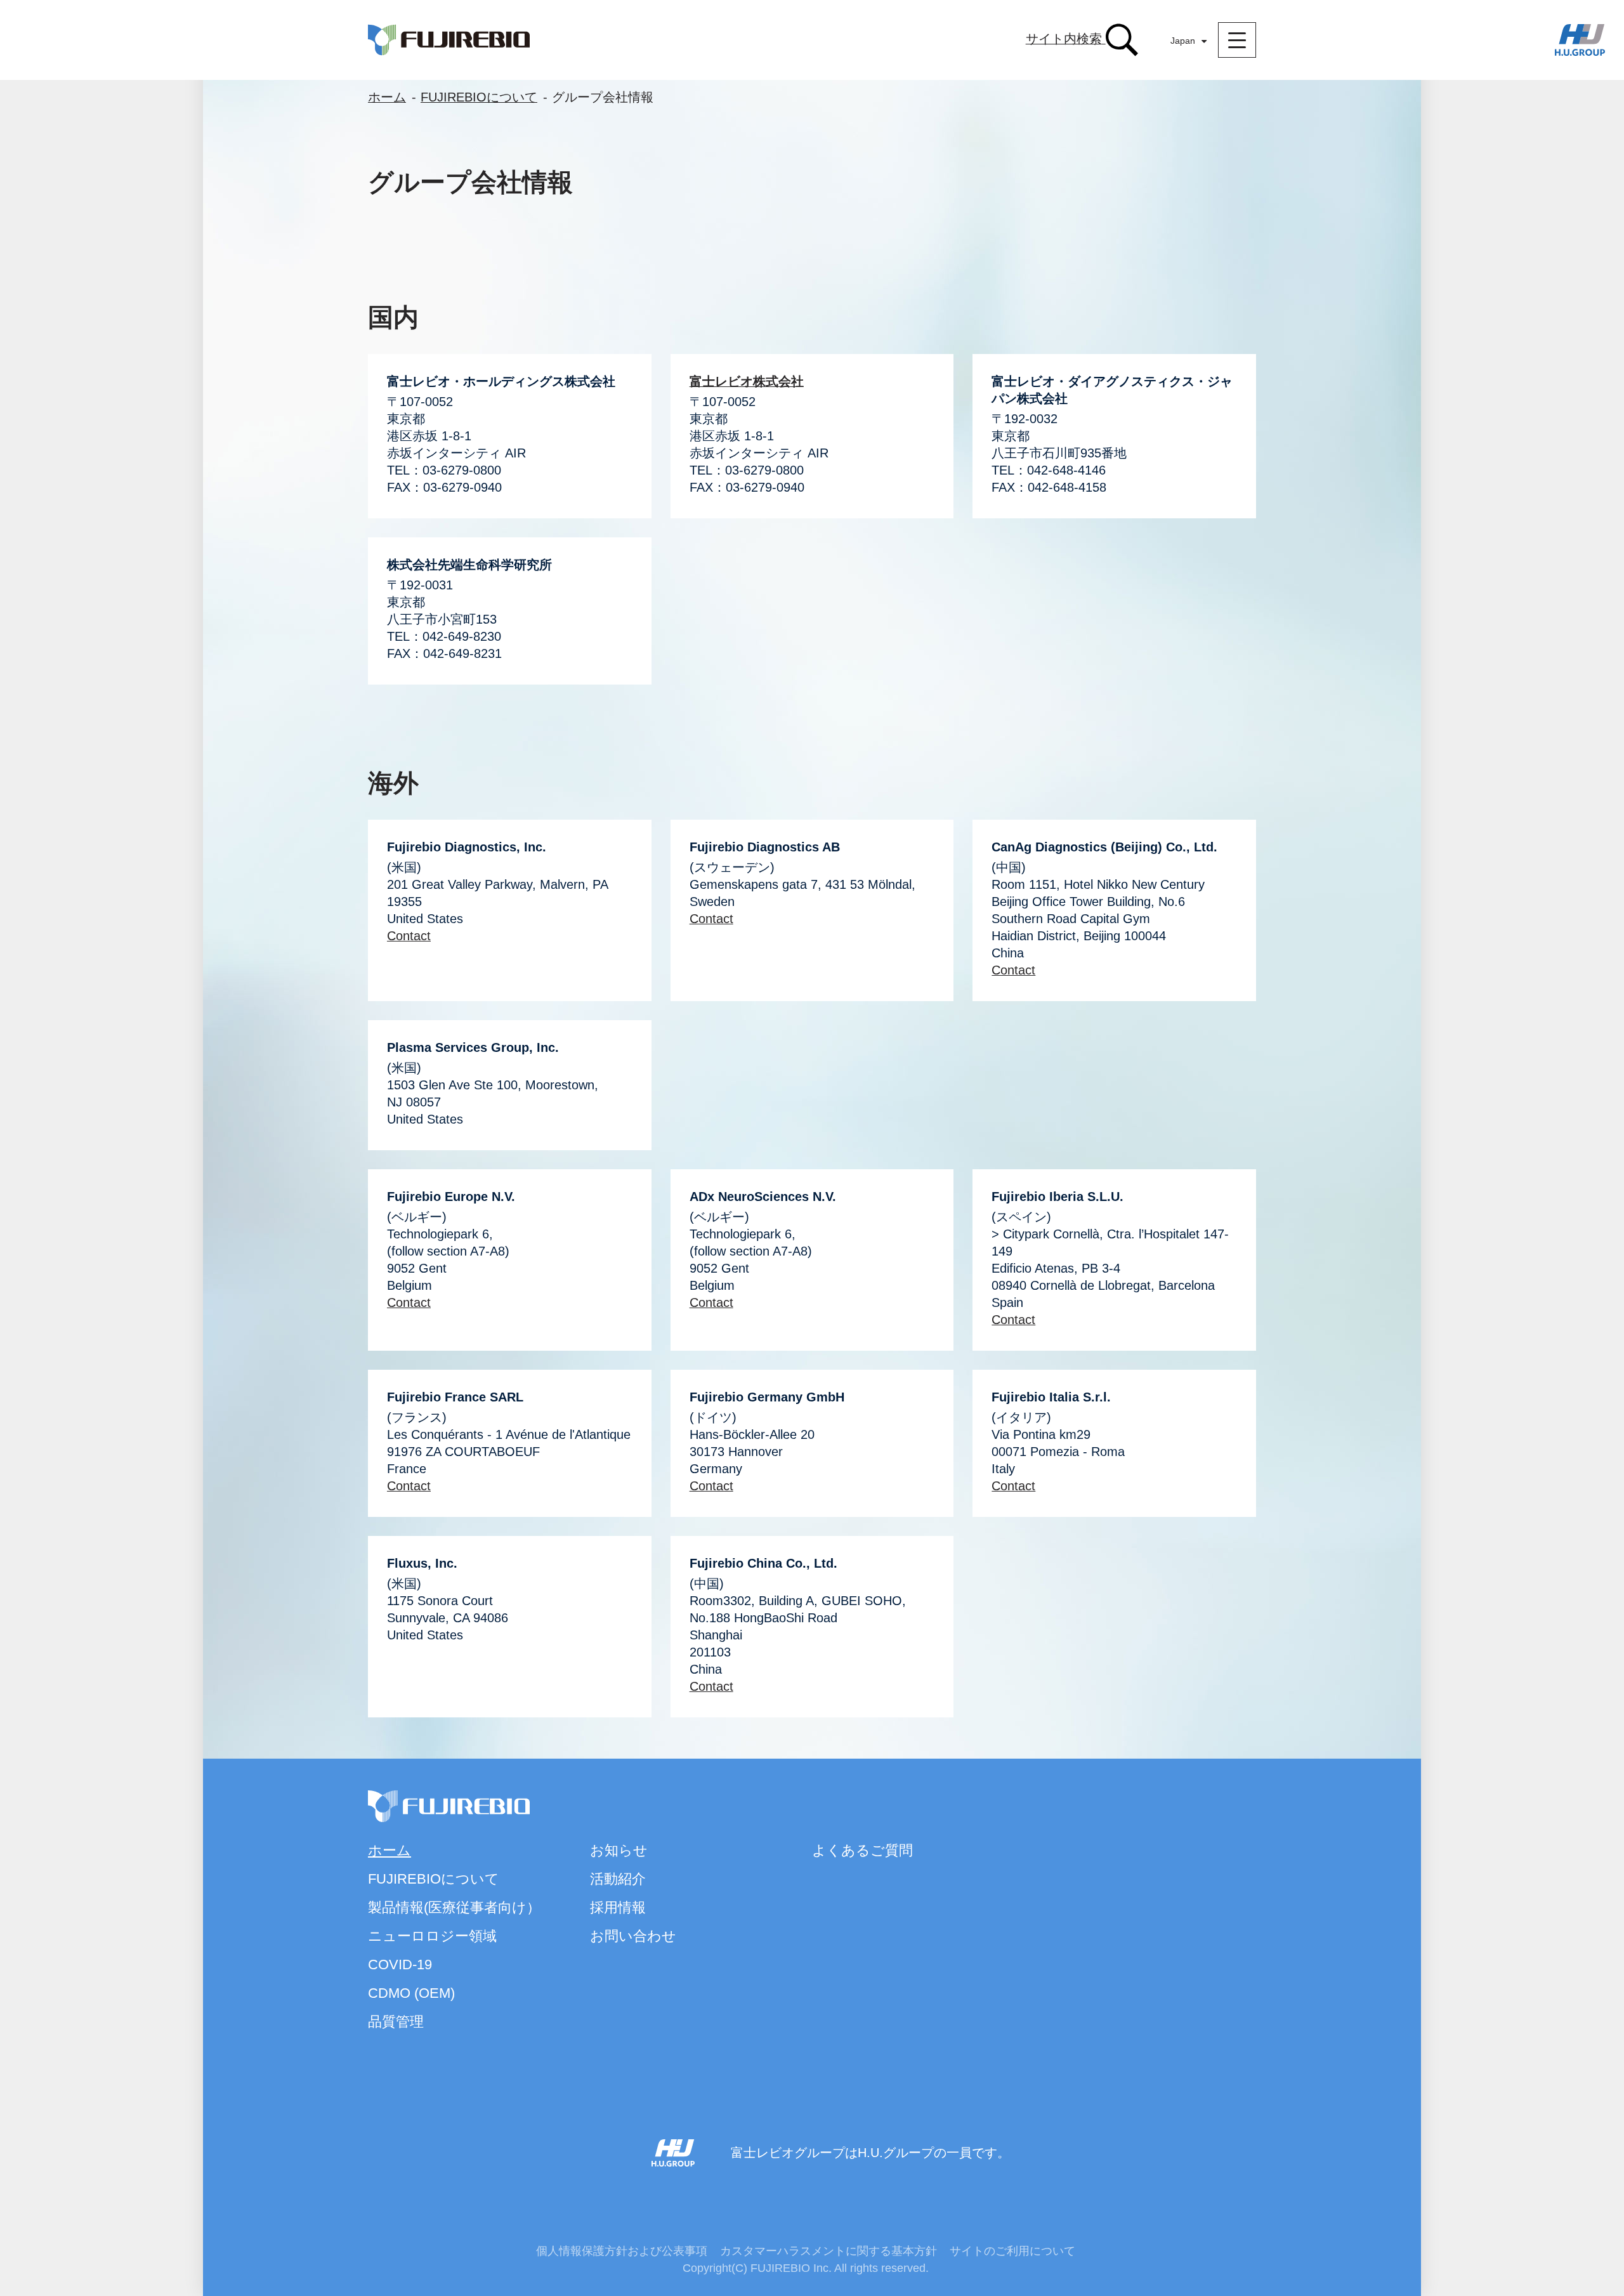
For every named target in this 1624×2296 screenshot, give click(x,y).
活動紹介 (618, 1879)
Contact (409, 936)
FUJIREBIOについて (479, 97)
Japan (1183, 41)
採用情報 (618, 1907)
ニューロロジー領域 (432, 1936)
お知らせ (619, 1850)
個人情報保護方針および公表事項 (622, 2251)
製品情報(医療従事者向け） (454, 1907)
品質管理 (396, 2022)
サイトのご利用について (1012, 2251)
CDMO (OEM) (411, 1993)
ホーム (387, 97)
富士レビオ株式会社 (747, 381)
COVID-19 (400, 1965)
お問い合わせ (633, 1936)
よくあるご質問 (862, 1850)
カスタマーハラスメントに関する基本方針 (828, 2251)
